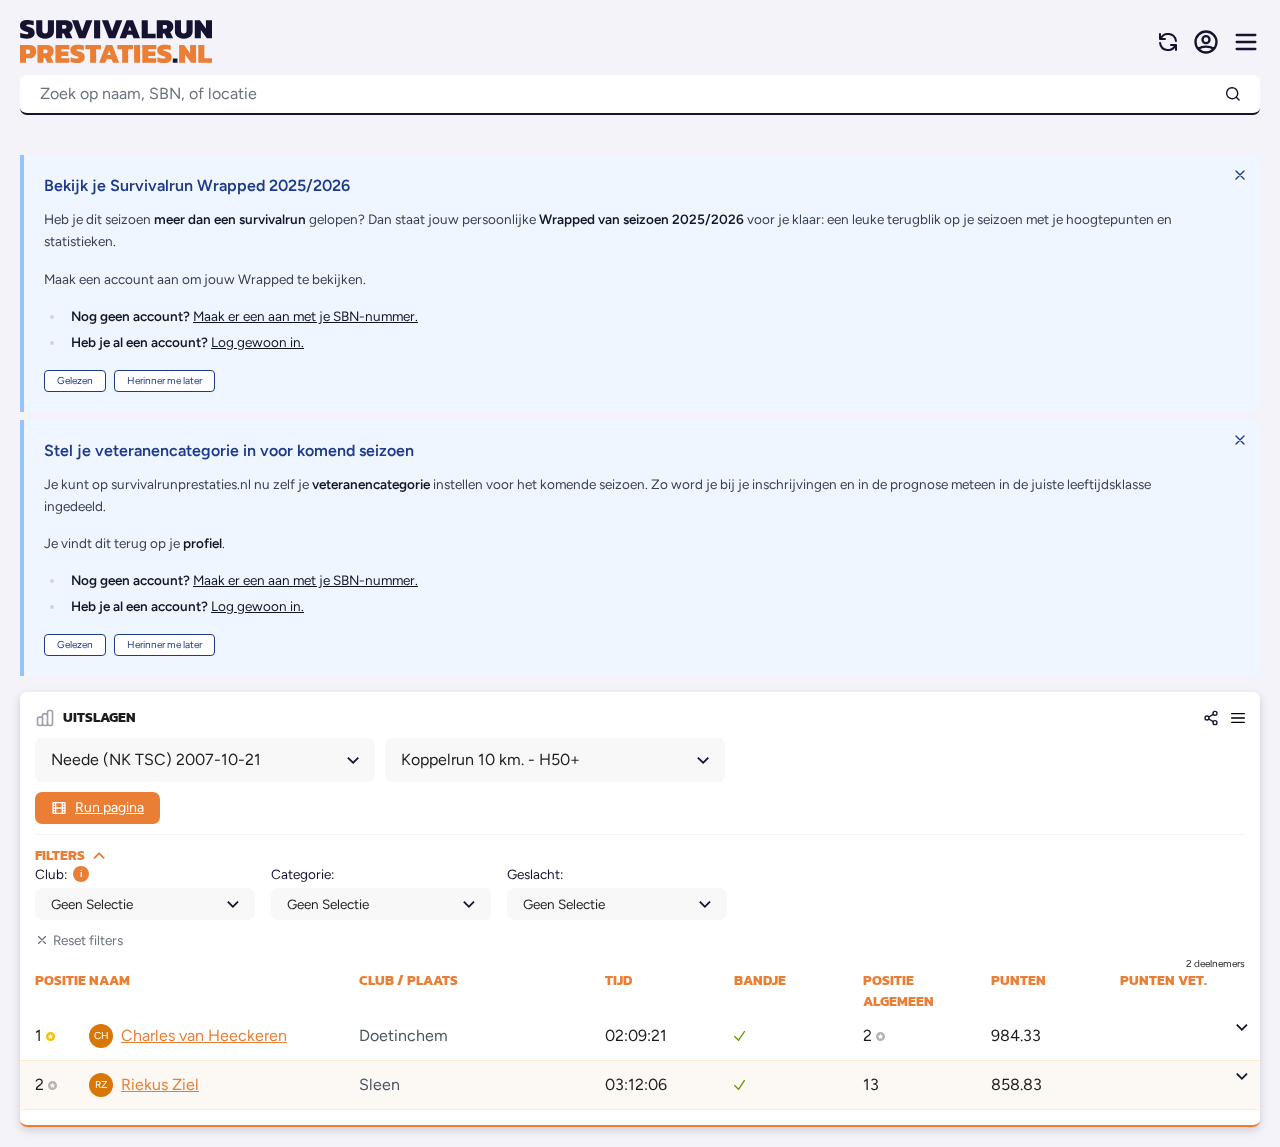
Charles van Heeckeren (204, 1035)
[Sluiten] (1240, 175)
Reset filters (88, 940)
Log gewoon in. (257, 342)
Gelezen (75, 380)
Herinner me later (164, 380)
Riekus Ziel (160, 1084)
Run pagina (109, 807)
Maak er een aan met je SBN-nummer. (305, 316)
